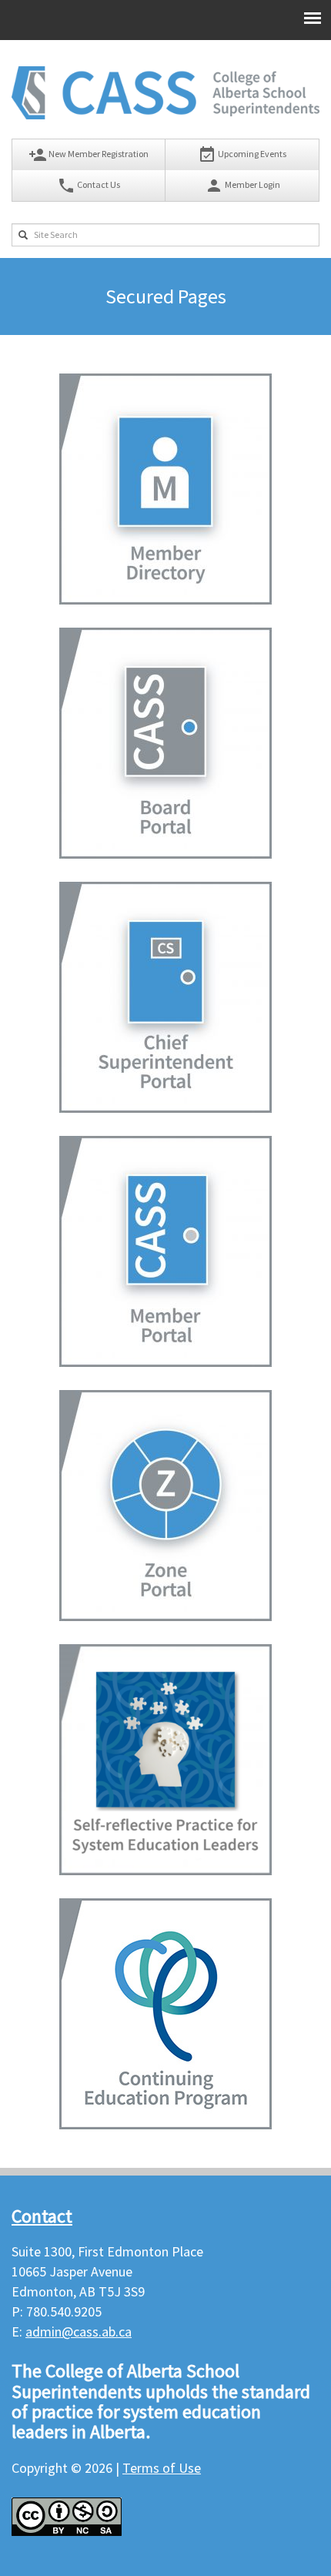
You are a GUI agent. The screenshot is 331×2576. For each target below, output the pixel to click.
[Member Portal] (165, 1362)
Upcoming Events (242, 155)
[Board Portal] (165, 854)
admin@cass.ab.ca (79, 2331)
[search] (23, 235)
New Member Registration (89, 155)
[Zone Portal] (165, 1616)
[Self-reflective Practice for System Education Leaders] (165, 1870)
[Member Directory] (165, 600)
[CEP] (165, 2124)
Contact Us (89, 186)
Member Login (242, 186)
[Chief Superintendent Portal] (165, 1108)
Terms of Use (162, 2468)
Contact (42, 2216)
